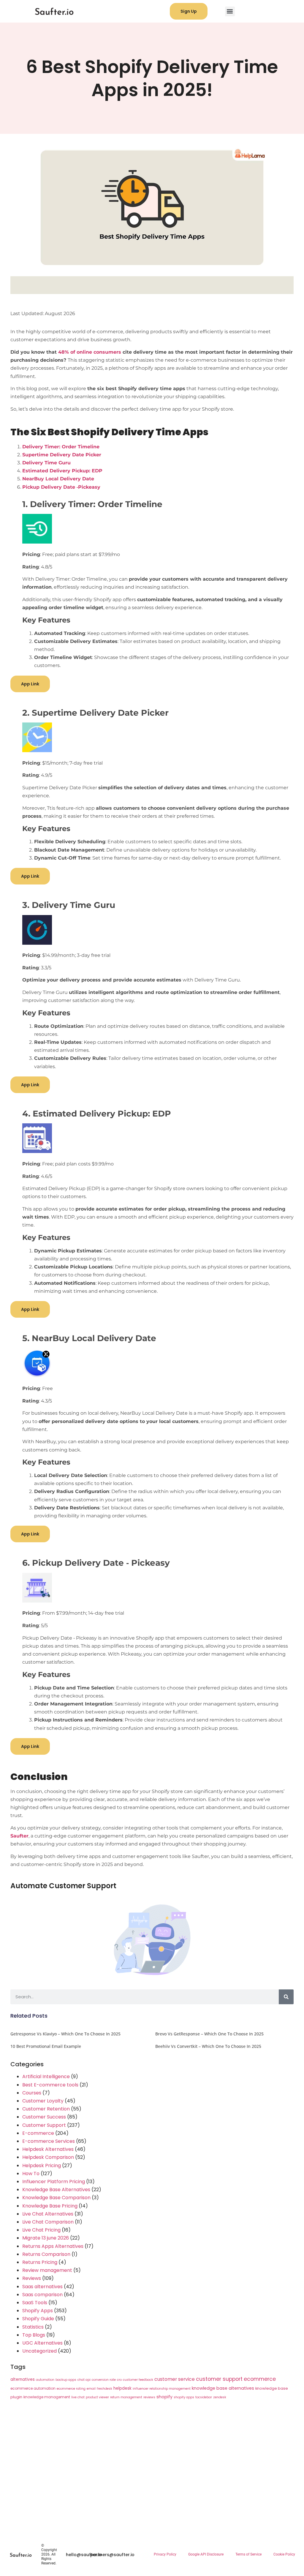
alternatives (23, 2379)
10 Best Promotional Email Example (46, 2046)
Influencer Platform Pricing (54, 2182)
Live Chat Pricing (41, 2230)
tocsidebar (204, 2397)
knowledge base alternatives (223, 2388)
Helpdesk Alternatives (48, 2149)
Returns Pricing (40, 2262)
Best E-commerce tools (50, 2085)
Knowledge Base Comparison (56, 2198)
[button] (230, 11)
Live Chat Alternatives (48, 2214)
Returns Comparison (46, 2254)
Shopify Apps (38, 2311)
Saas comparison (42, 2295)
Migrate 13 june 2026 (46, 2238)
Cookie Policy (284, 2554)
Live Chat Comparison (48, 2222)
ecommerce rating (71, 2389)
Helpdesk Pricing (42, 2166)
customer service (175, 2379)
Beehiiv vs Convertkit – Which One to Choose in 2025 (208, 2046)
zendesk (220, 2397)
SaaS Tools (35, 2303)
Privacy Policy (165, 2554)
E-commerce (38, 2133)
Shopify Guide (38, 2319)
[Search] (286, 1997)
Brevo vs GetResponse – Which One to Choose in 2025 (209, 2034)
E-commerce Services (49, 2141)
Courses (32, 2093)
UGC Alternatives (42, 2343)
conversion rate (104, 2380)
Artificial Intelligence (46, 2076)
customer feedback (138, 2380)
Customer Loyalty (43, 2101)
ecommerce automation (33, 2388)
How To (31, 2174)
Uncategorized (39, 2351)
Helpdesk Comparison (48, 2157)
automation (45, 2380)
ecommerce (260, 2379)
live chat (78, 2397)
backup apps (66, 2380)
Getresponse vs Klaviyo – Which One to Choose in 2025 (65, 2034)
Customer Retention (46, 2109)
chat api (84, 2380)
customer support (219, 2379)
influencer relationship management (162, 2389)
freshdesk (104, 2389)
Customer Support (44, 2125)
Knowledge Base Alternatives (56, 2190)
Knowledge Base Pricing (50, 2206)
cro (119, 2380)
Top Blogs (34, 2335)
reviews (149, 2397)
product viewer (97, 2397)
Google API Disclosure (206, 2554)
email (91, 2389)
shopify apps (184, 2397)
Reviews (32, 2278)
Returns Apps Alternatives (53, 2246)
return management (126, 2397)
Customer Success (44, 2117)
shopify (164, 2397)
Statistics (33, 2327)
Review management (47, 2270)
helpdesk (122, 2388)
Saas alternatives (42, 2287)
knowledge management (47, 2397)
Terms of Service (248, 2554)
